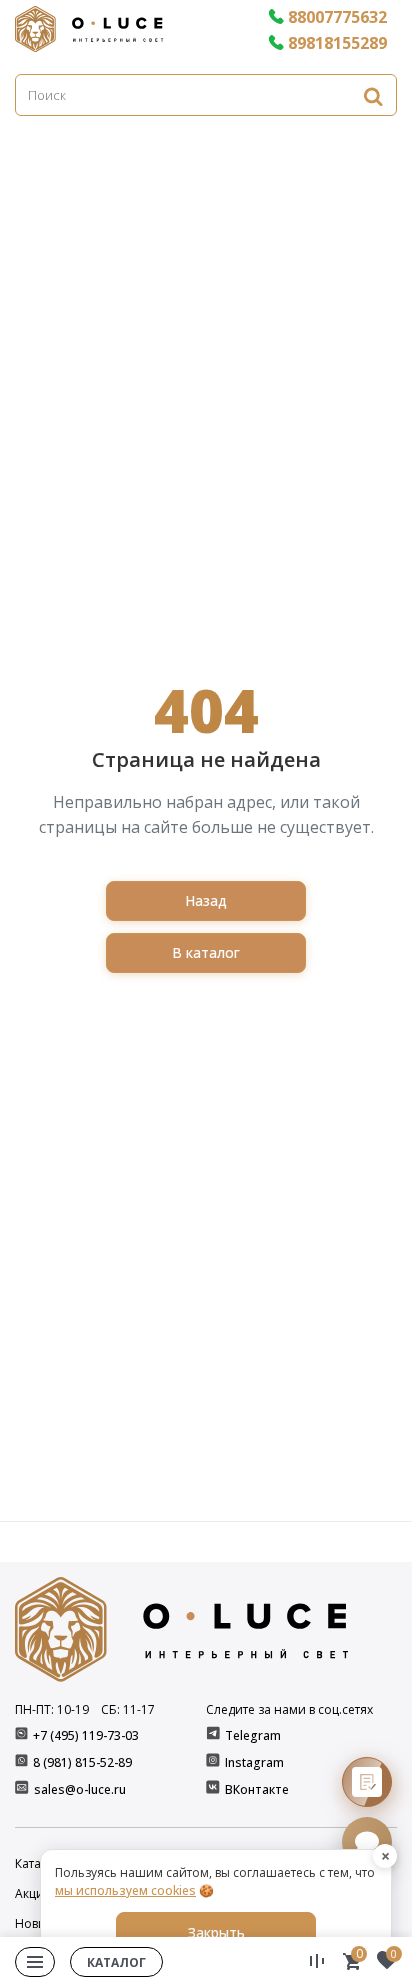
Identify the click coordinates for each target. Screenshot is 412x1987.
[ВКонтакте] (214, 1789)
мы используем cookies (125, 1890)
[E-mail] (23, 1789)
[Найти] (373, 95)
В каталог (206, 952)
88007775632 (337, 17)
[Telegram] (214, 1735)
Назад (206, 900)
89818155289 (337, 43)
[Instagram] (214, 1762)
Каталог (116, 1962)
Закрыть (216, 1932)
